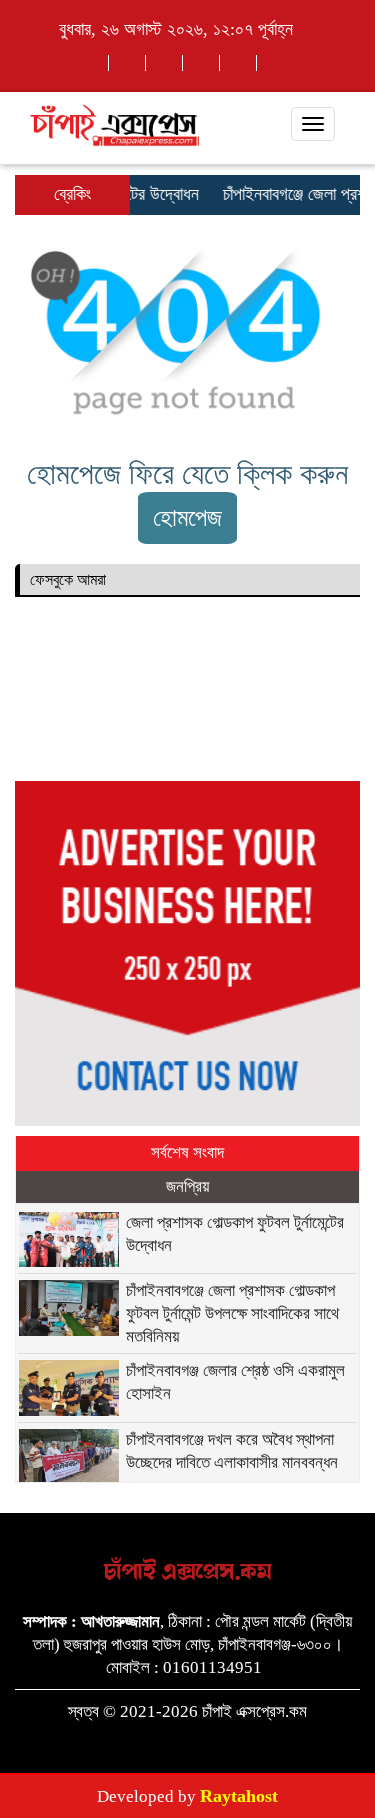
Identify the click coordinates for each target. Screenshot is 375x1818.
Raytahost (239, 1796)
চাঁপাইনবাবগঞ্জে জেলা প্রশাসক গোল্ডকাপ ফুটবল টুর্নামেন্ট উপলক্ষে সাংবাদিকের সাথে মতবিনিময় (234, 1313)
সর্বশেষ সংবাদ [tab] (187, 1152)
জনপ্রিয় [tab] (187, 1186)
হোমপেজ (187, 517)
